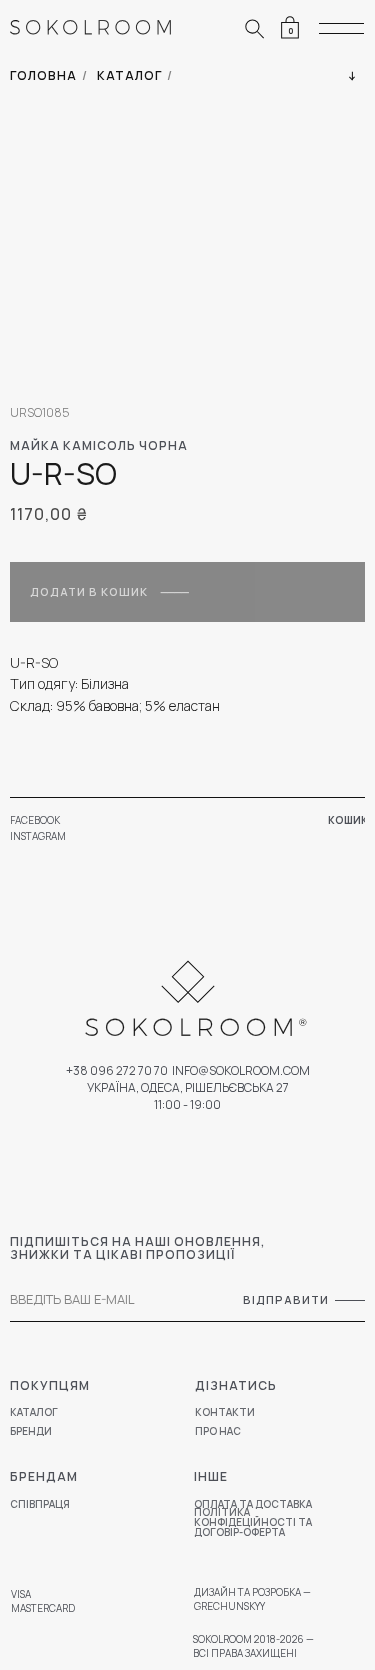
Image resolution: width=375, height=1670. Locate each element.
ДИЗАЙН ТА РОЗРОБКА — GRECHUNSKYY (252, 1599)
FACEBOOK (35, 820)
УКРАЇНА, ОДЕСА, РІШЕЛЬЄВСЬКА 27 (188, 1087)
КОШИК (348, 820)
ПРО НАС (218, 1431)
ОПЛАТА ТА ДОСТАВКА (253, 1504)
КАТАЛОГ (129, 75)
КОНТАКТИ (225, 1412)
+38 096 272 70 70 (117, 1070)
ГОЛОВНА (43, 75)
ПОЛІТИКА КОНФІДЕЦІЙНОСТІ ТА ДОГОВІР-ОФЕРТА (253, 1522)
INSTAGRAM (38, 836)
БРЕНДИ (31, 1431)
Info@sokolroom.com (241, 1070)
